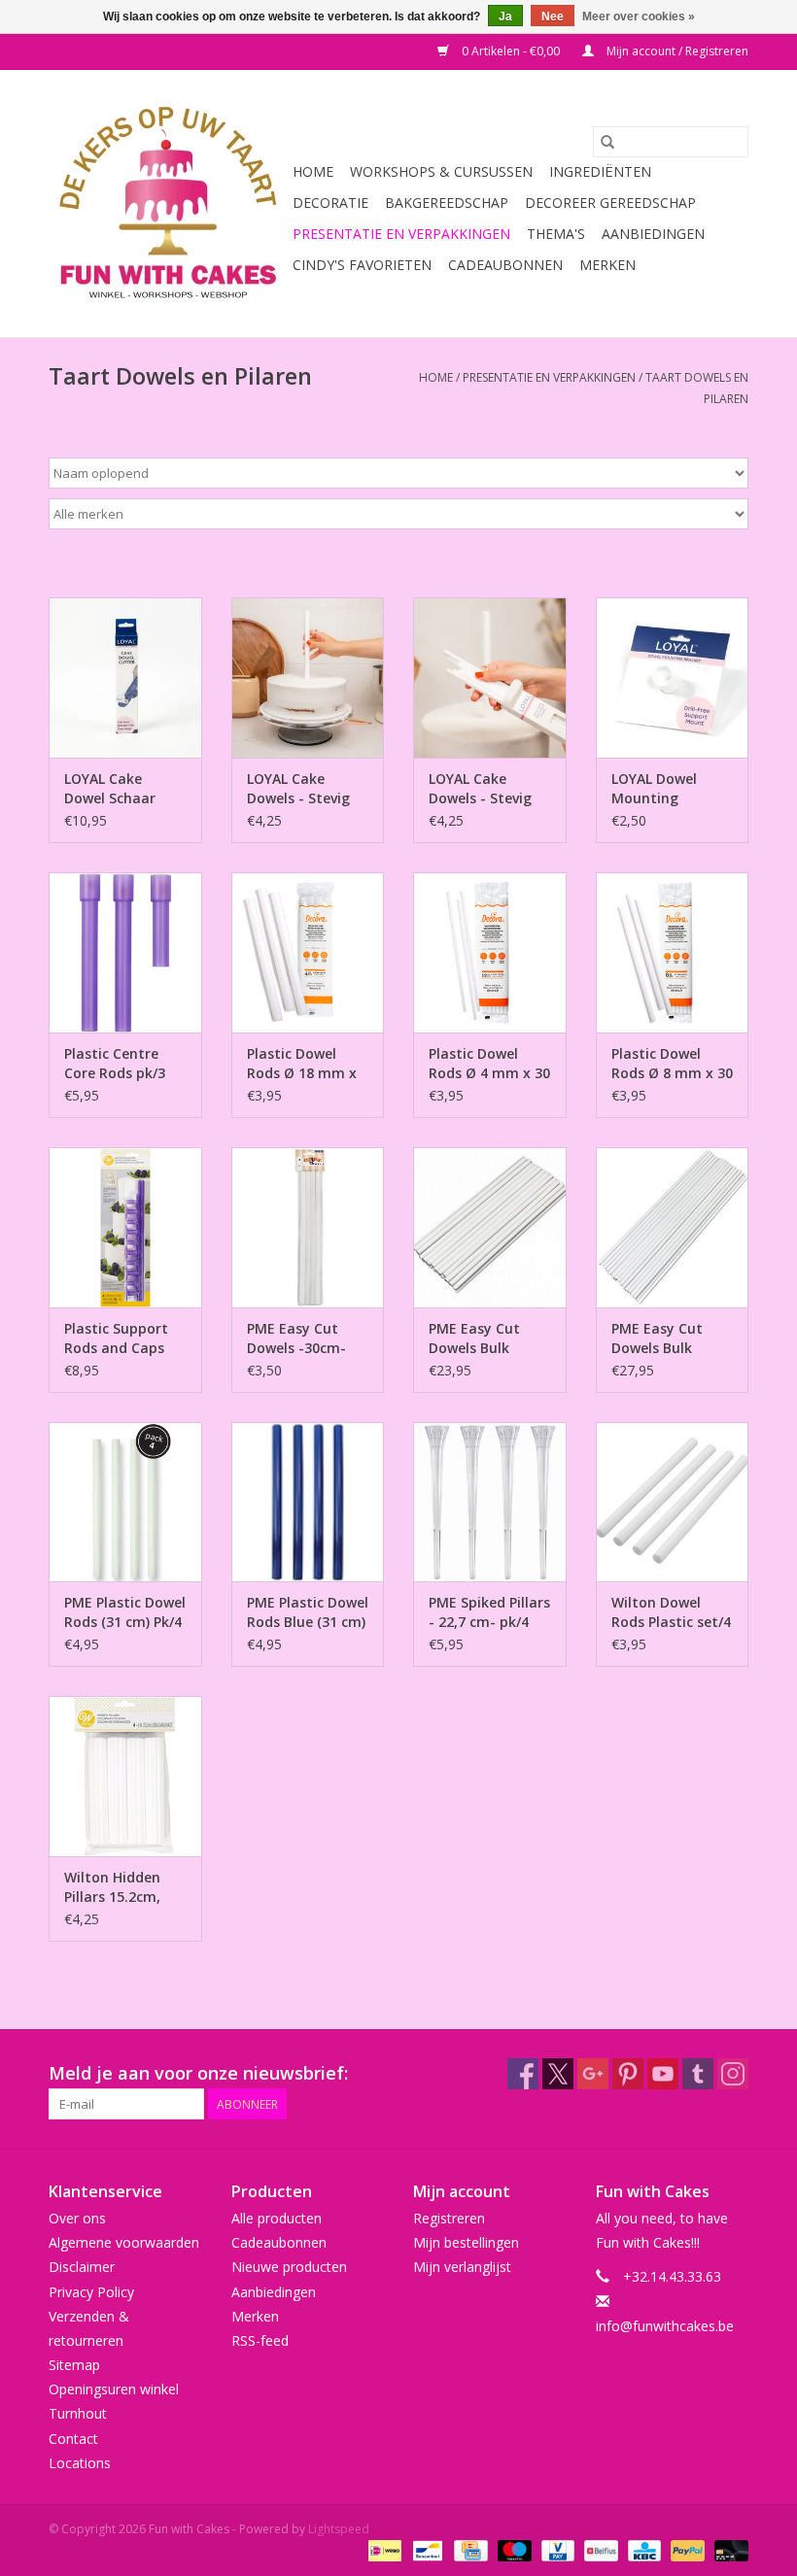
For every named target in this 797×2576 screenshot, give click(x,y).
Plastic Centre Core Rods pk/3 (115, 1063)
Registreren (449, 2218)
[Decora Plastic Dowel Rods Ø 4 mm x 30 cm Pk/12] (490, 952)
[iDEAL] (383, 2549)
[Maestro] (513, 2549)
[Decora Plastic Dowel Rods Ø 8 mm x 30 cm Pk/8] (673, 952)
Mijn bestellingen (466, 2242)
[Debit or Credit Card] (728, 2549)
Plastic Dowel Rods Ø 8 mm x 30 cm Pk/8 (672, 1064)
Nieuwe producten (289, 2267)
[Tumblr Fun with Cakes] (698, 2074)
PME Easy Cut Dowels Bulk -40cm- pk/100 (659, 1339)
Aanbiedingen (653, 234)
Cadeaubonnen (505, 265)
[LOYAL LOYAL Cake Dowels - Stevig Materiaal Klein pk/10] (490, 678)
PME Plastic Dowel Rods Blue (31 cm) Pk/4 (308, 1612)
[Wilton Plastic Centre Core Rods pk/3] (125, 952)
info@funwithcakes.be (665, 2326)
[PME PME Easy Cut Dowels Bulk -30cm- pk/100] (490, 1227)
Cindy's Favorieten (362, 265)
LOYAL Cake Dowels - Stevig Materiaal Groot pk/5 (302, 789)
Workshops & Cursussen (441, 171)
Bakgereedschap (447, 203)
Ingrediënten (600, 171)
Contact (73, 2439)
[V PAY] (556, 2549)
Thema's (556, 234)
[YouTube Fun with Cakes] (663, 2074)
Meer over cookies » (639, 17)
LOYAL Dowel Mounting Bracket (654, 789)
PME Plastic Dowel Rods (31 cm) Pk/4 (125, 1612)
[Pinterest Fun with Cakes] (628, 2074)
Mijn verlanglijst (462, 2267)
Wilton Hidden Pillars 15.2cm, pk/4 (112, 1887)
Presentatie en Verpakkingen (401, 234)
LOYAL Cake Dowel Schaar (110, 788)
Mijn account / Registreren (676, 51)
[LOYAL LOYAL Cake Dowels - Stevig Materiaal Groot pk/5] (308, 678)
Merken (607, 265)
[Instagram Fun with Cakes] (733, 2074)
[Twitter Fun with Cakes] (558, 2074)
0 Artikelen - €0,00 (511, 51)
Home (313, 171)
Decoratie (330, 203)
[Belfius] (599, 2549)
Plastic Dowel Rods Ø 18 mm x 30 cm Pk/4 (302, 1064)
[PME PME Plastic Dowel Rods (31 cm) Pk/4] (125, 1502)
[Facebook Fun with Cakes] (523, 2074)
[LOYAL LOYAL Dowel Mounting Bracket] (673, 678)
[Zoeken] (607, 142)
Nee (553, 17)
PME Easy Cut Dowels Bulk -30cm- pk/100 (477, 1339)
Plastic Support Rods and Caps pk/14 (116, 1339)
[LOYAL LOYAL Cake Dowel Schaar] (125, 678)
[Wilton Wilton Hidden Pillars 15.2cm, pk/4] (125, 1776)
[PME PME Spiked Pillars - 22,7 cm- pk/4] (490, 1502)
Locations (80, 2463)
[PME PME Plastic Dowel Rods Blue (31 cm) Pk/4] (308, 1502)
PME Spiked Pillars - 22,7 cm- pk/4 (489, 1612)
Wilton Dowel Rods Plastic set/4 (671, 1612)
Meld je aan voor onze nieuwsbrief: (198, 2073)
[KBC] (642, 2549)
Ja (505, 17)
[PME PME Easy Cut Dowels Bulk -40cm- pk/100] (673, 1227)
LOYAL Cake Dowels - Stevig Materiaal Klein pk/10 (481, 789)
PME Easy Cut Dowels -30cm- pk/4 (296, 1339)
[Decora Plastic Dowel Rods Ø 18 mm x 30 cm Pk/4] (308, 952)
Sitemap (74, 2365)
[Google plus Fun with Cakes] (593, 2074)
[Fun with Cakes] (168, 203)
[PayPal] (686, 2549)
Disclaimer (82, 2267)
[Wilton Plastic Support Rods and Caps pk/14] (125, 1227)
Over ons (77, 2218)
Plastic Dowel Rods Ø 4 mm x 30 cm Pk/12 (489, 1064)
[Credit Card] (468, 2549)
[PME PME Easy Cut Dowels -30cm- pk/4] (308, 1227)
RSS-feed (260, 2340)
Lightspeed (339, 2529)
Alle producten (277, 2218)
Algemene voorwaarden (124, 2242)
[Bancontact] (426, 2549)
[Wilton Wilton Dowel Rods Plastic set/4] (673, 1502)
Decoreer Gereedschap (610, 203)
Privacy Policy (91, 2292)
